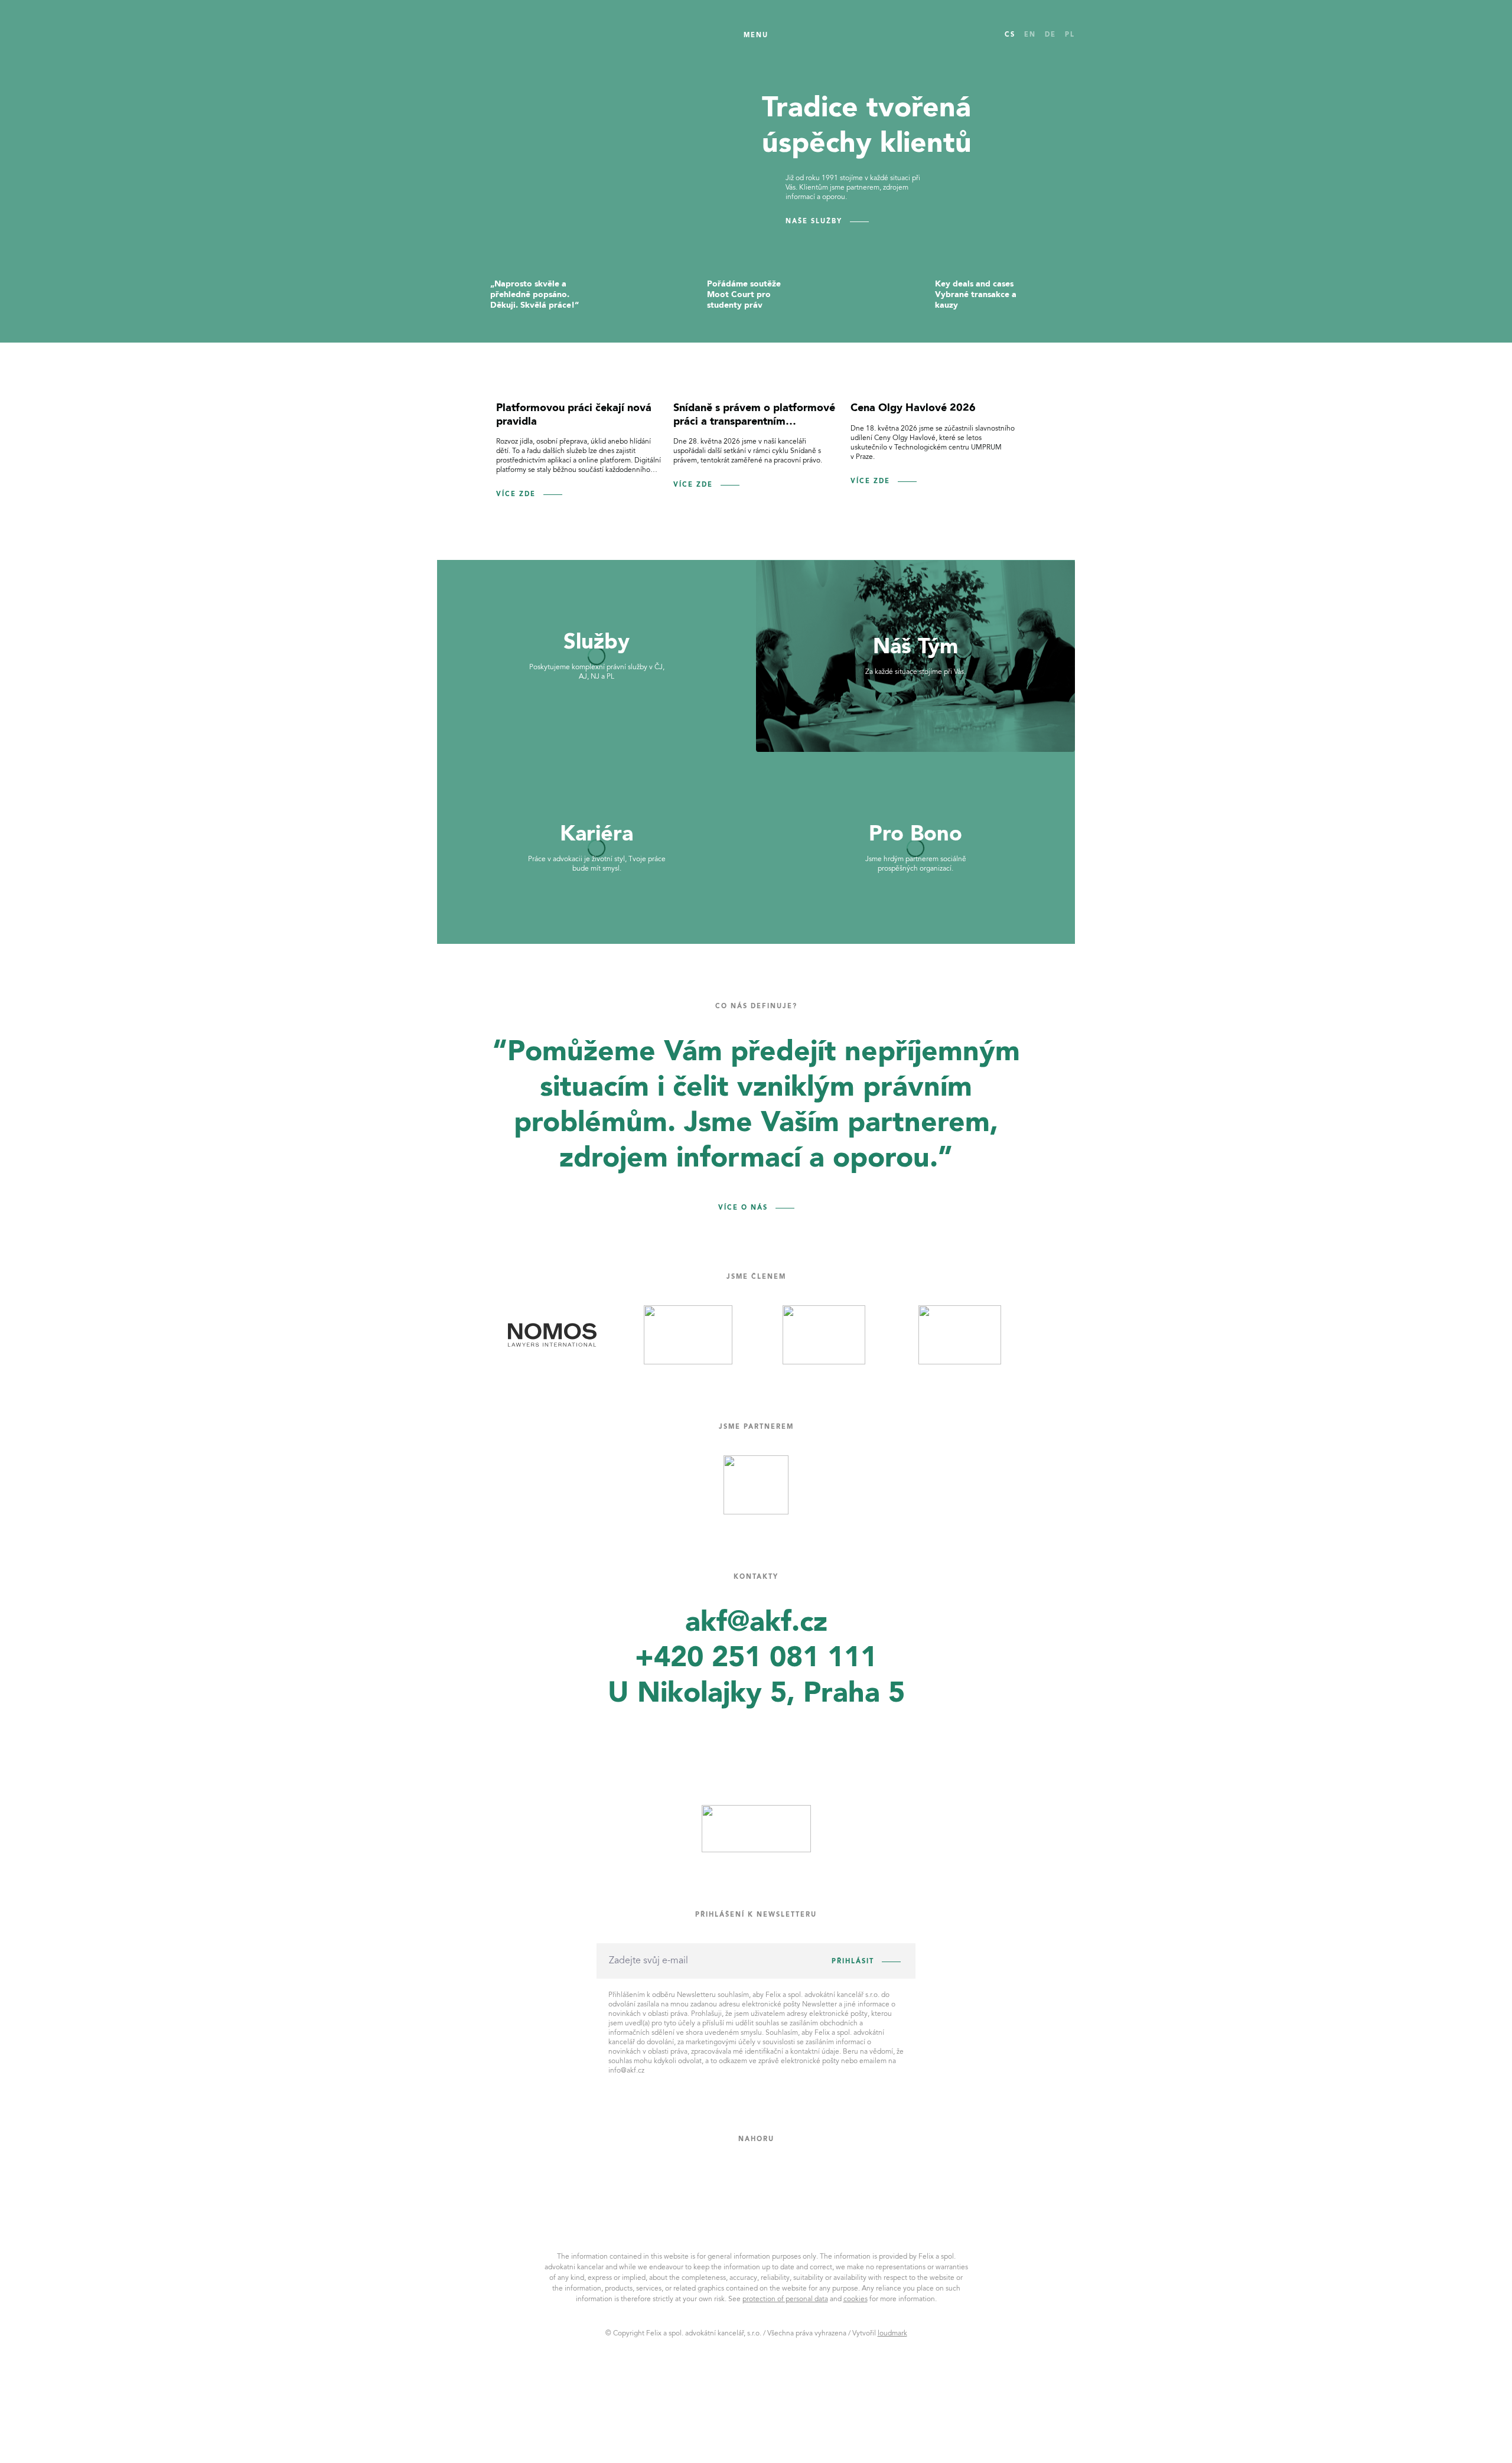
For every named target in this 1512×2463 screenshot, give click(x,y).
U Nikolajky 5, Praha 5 (756, 1694)
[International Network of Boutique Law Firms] (688, 1335)
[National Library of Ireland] (552, 1335)
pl (1070, 35)
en (1030, 35)
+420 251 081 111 (756, 1659)
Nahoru (756, 2140)
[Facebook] (691, 1739)
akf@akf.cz (756, 1623)
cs (1010, 35)
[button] (455, 453)
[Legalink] (824, 1335)
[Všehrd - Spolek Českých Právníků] (756, 1485)
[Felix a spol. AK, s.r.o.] (492, 35)
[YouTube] (804, 1740)
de (1050, 35)
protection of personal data (785, 2299)
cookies (856, 2299)
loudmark (892, 2334)
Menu (756, 36)
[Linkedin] (748, 1741)
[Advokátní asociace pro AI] (960, 1335)
